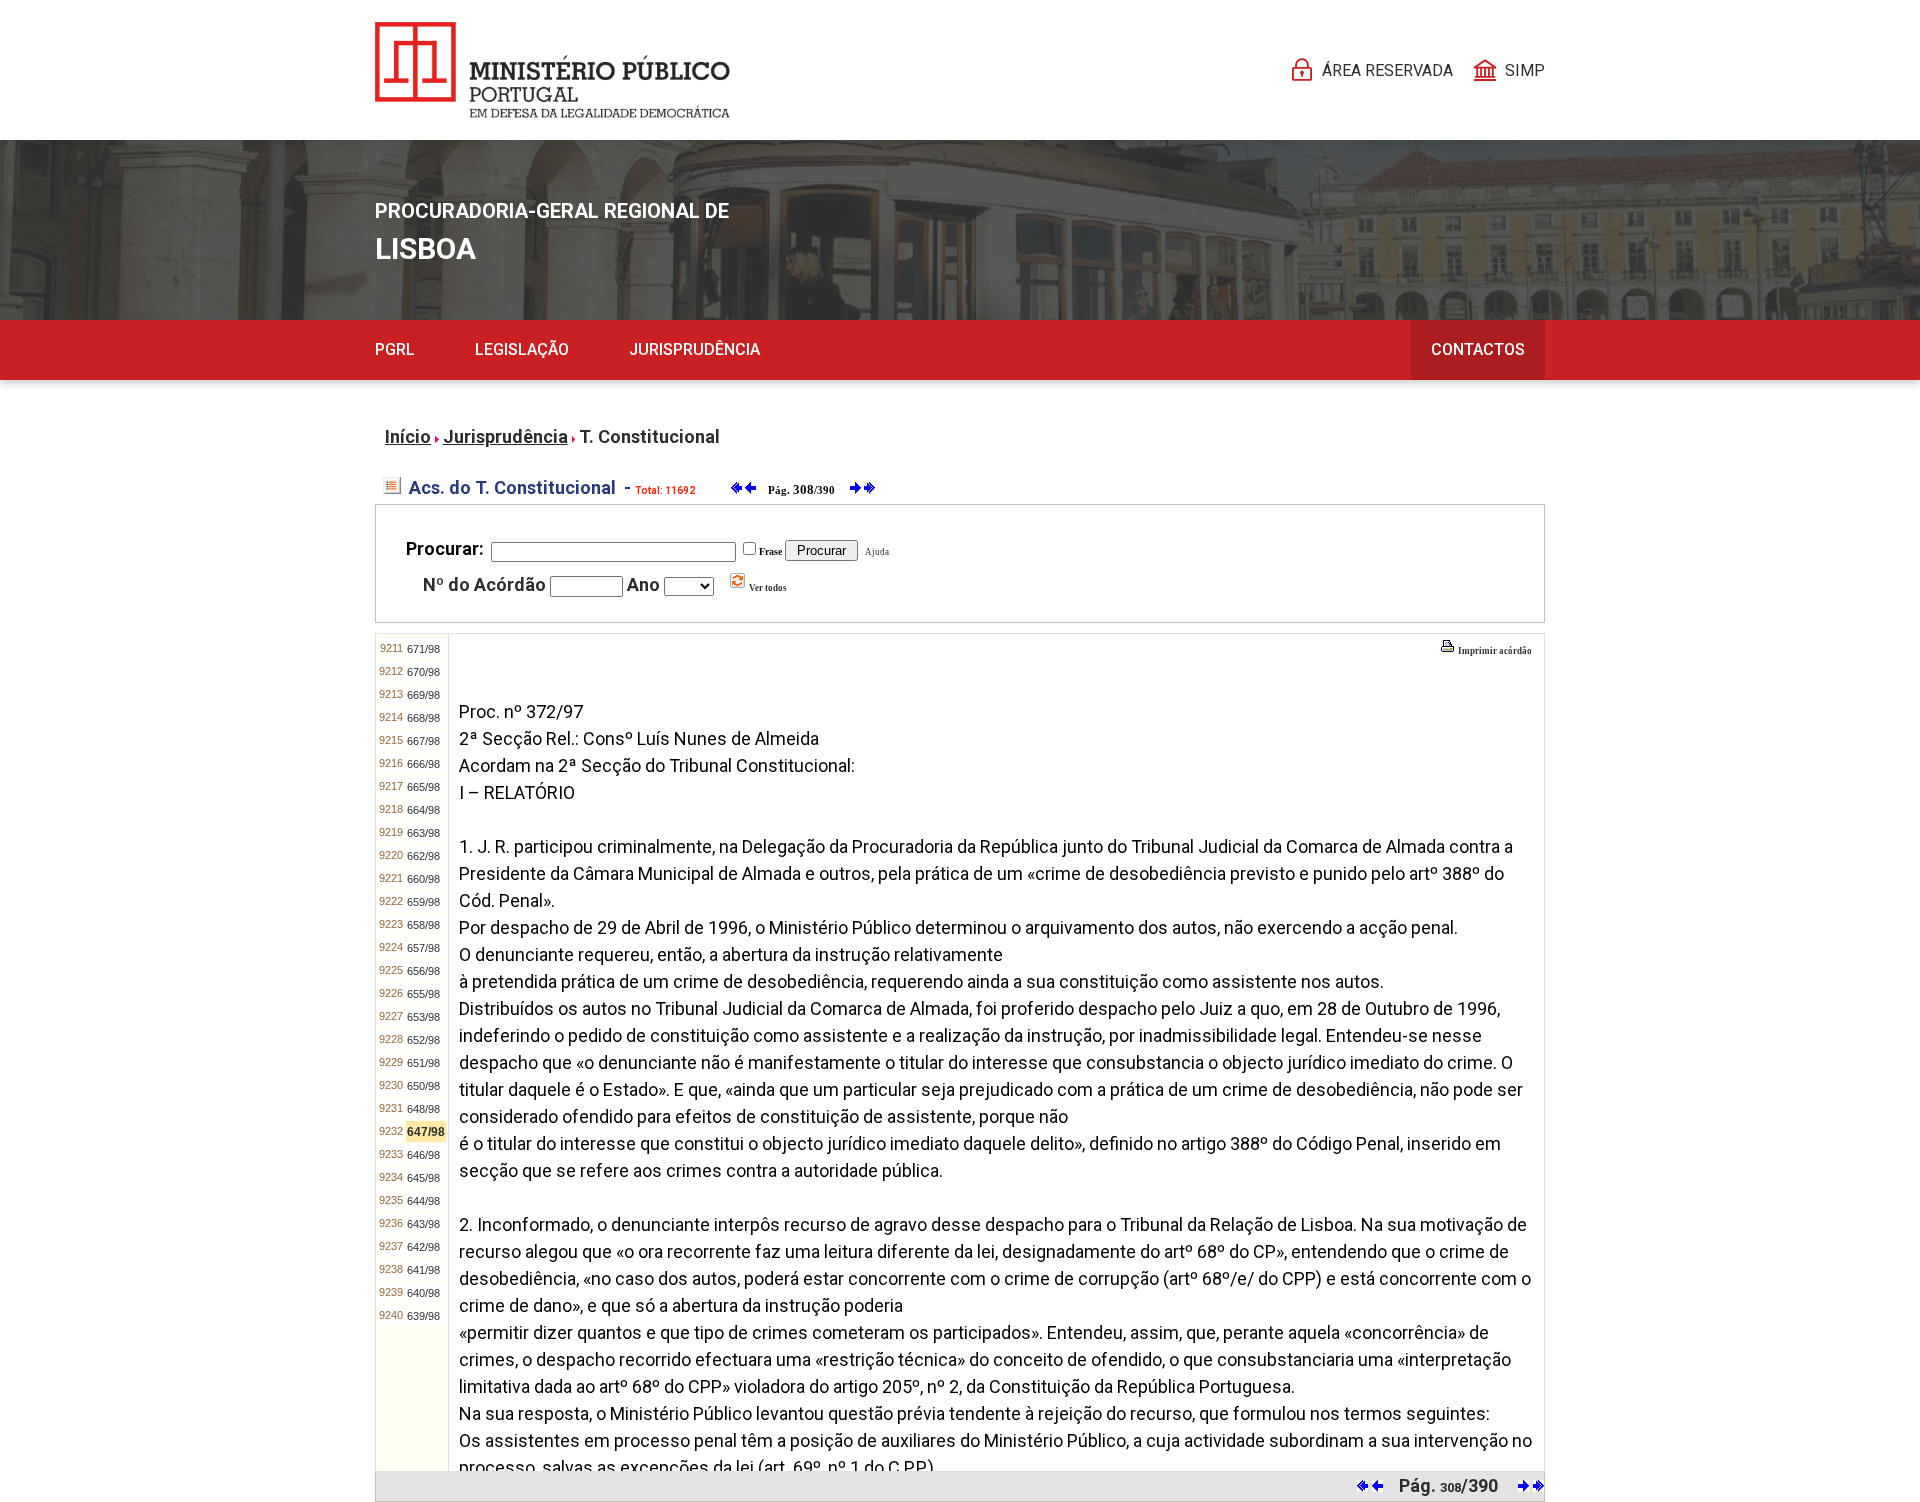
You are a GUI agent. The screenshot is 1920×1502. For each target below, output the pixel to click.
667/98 (423, 741)
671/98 (423, 649)
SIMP (1525, 70)
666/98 (423, 764)
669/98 (423, 695)
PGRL (395, 349)
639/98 (423, 1316)
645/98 (423, 1178)
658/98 (423, 925)
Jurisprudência (694, 349)
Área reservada (1387, 70)
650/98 (423, 1086)
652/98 (423, 1040)
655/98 (423, 994)
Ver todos (767, 588)
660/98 (423, 879)
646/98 (423, 1155)
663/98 (423, 833)
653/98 (423, 1017)
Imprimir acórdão (1494, 651)
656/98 (423, 971)
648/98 (423, 1109)
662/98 (423, 856)
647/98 (426, 1132)
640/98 (423, 1293)
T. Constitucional (649, 436)
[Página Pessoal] (552, 70)
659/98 (423, 902)
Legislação (522, 349)
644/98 (423, 1201)
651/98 (423, 1063)
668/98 (423, 718)
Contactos (1478, 349)
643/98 (423, 1224)
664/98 (423, 810)
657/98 (423, 948)
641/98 (423, 1270)
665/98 (423, 787)
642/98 (423, 1247)
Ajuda (875, 552)
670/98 (423, 672)
